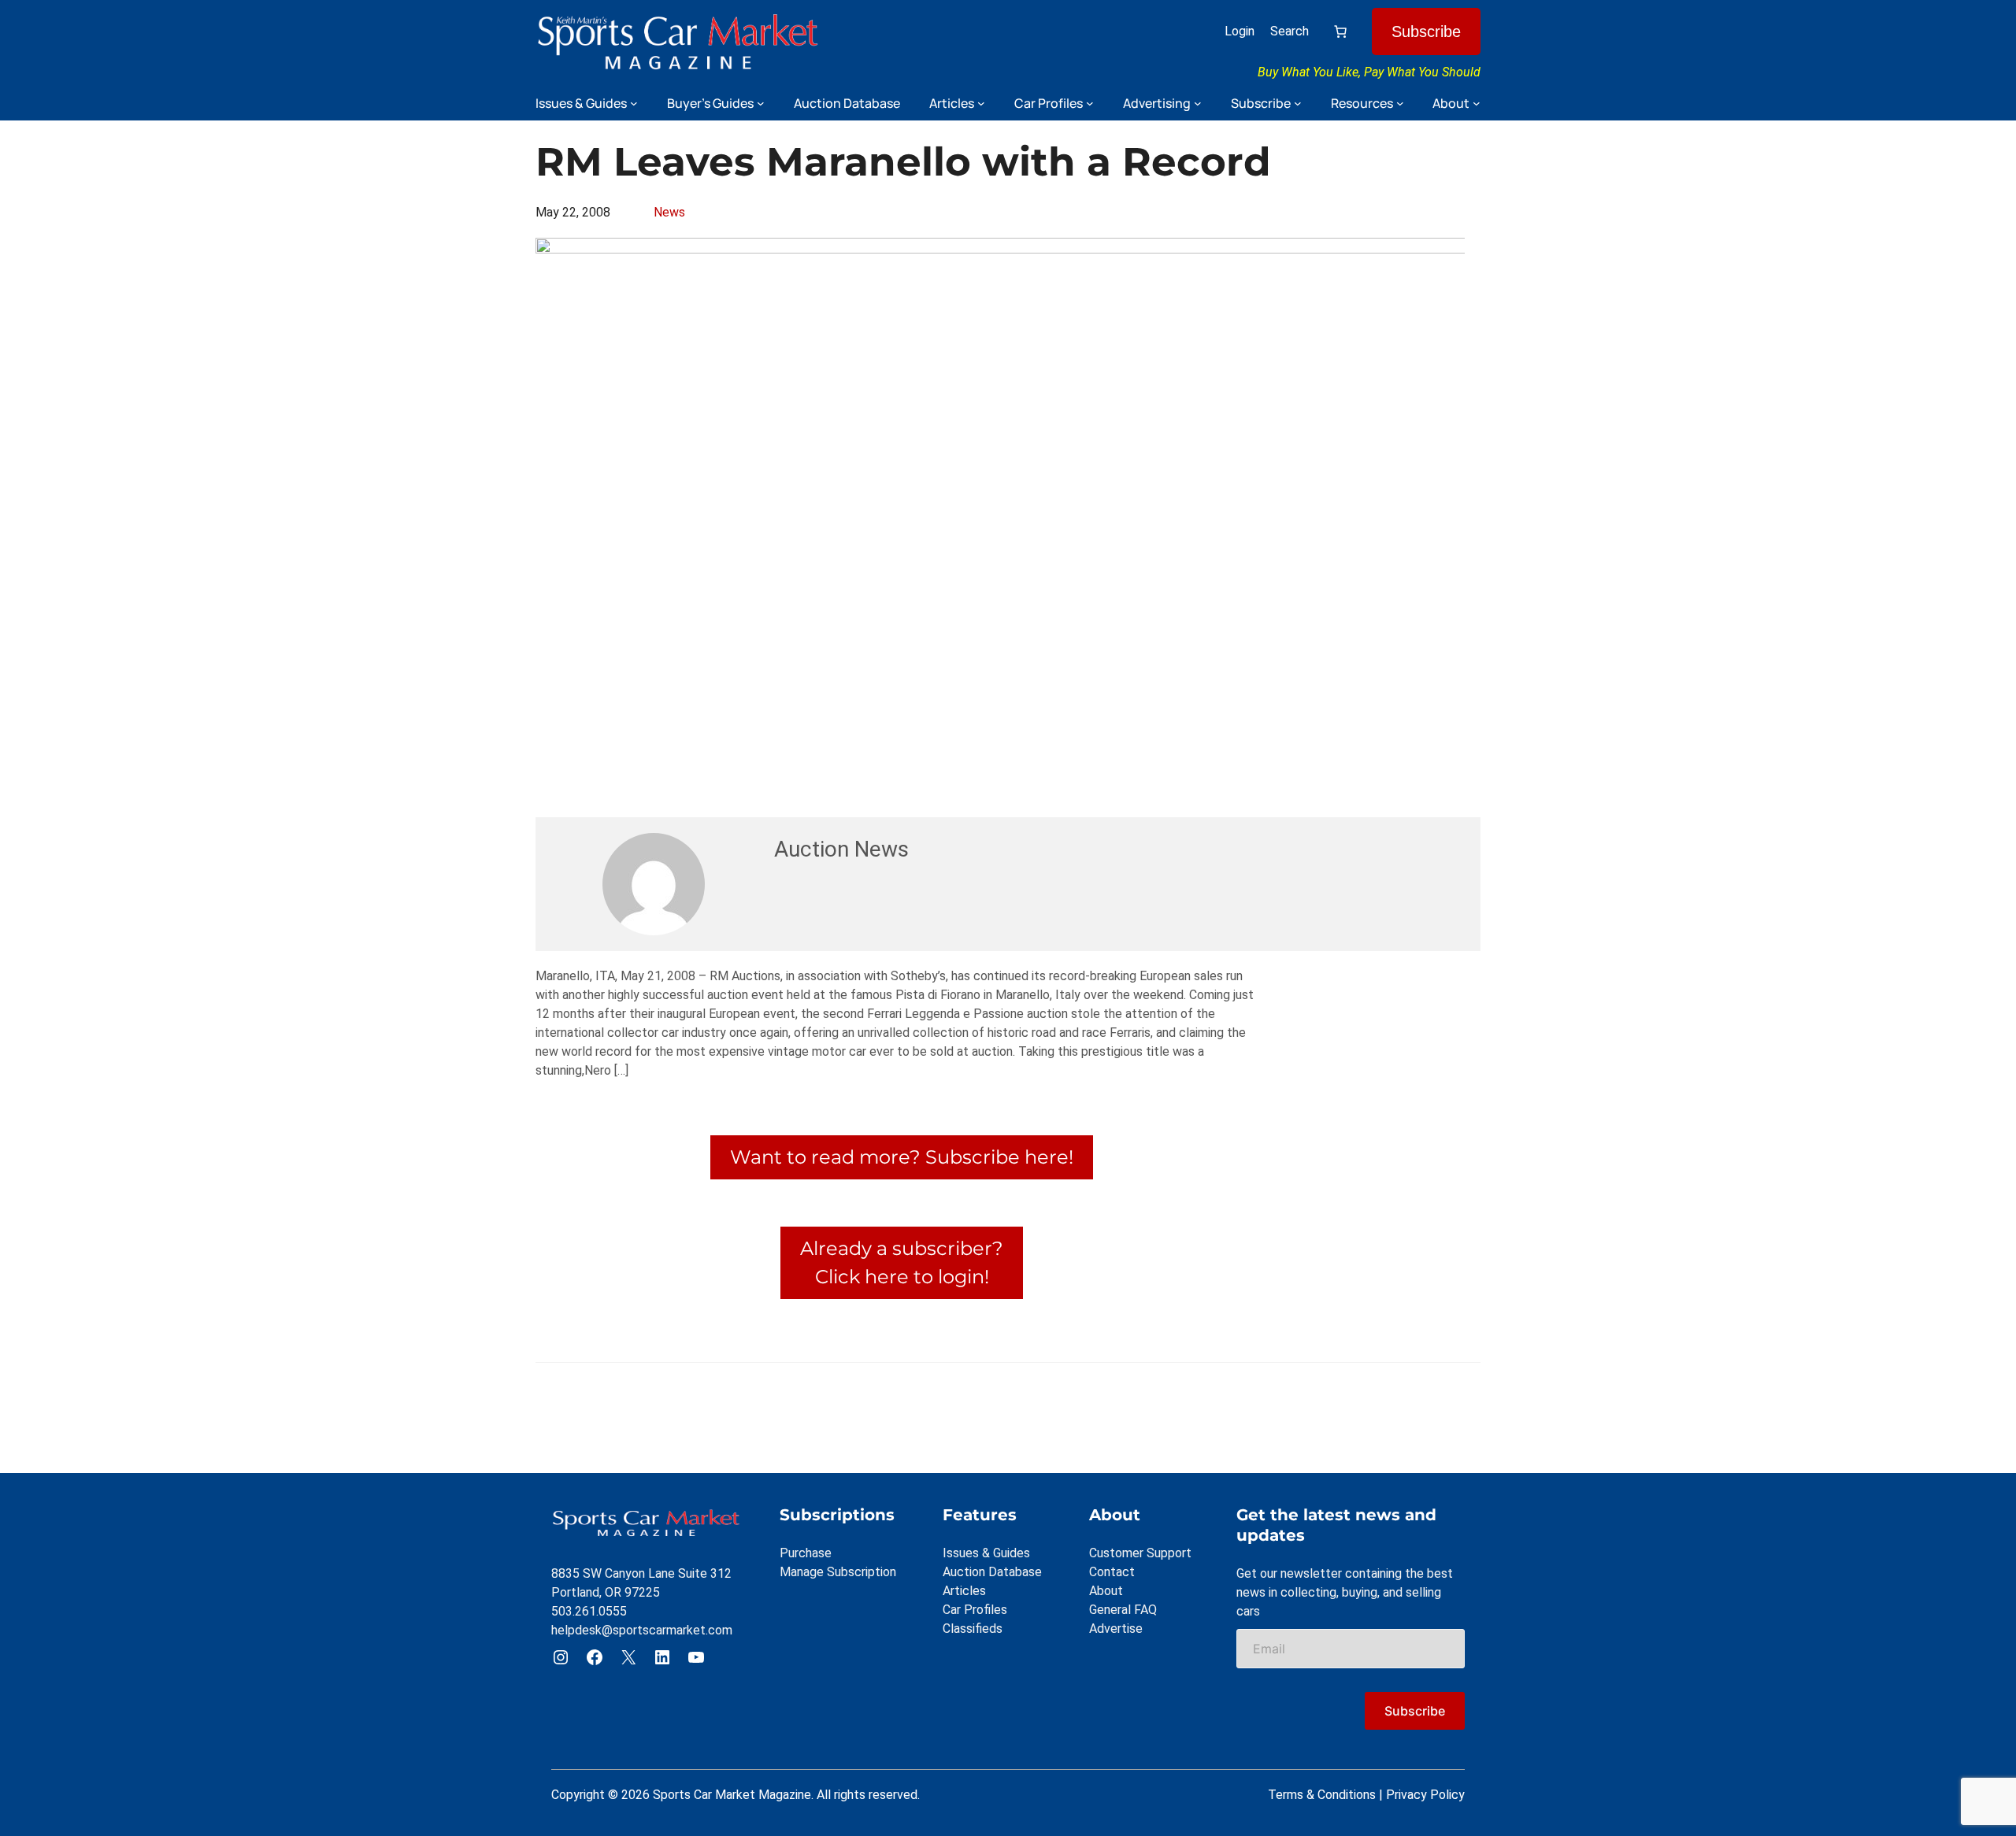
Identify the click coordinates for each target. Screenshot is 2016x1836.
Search (1290, 31)
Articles (964, 1591)
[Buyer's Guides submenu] (761, 103)
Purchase (806, 1553)
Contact (1112, 1572)
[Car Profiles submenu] (1090, 103)
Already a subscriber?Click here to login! (902, 1262)
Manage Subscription (838, 1572)
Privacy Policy (1425, 1795)
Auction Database (992, 1572)
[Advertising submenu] (1198, 103)
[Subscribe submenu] (1298, 103)
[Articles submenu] (981, 103)
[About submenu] (1477, 103)
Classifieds (973, 1629)
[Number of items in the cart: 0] (1340, 31)
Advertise (1116, 1629)
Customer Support (1140, 1553)
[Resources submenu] (1400, 103)
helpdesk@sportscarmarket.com (642, 1630)
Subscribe (1426, 31)
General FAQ (1123, 1610)
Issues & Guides (986, 1553)
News (669, 212)
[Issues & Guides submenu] (634, 103)
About (1106, 1591)
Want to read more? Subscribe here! (902, 1157)
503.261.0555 (589, 1611)
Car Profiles (975, 1610)
